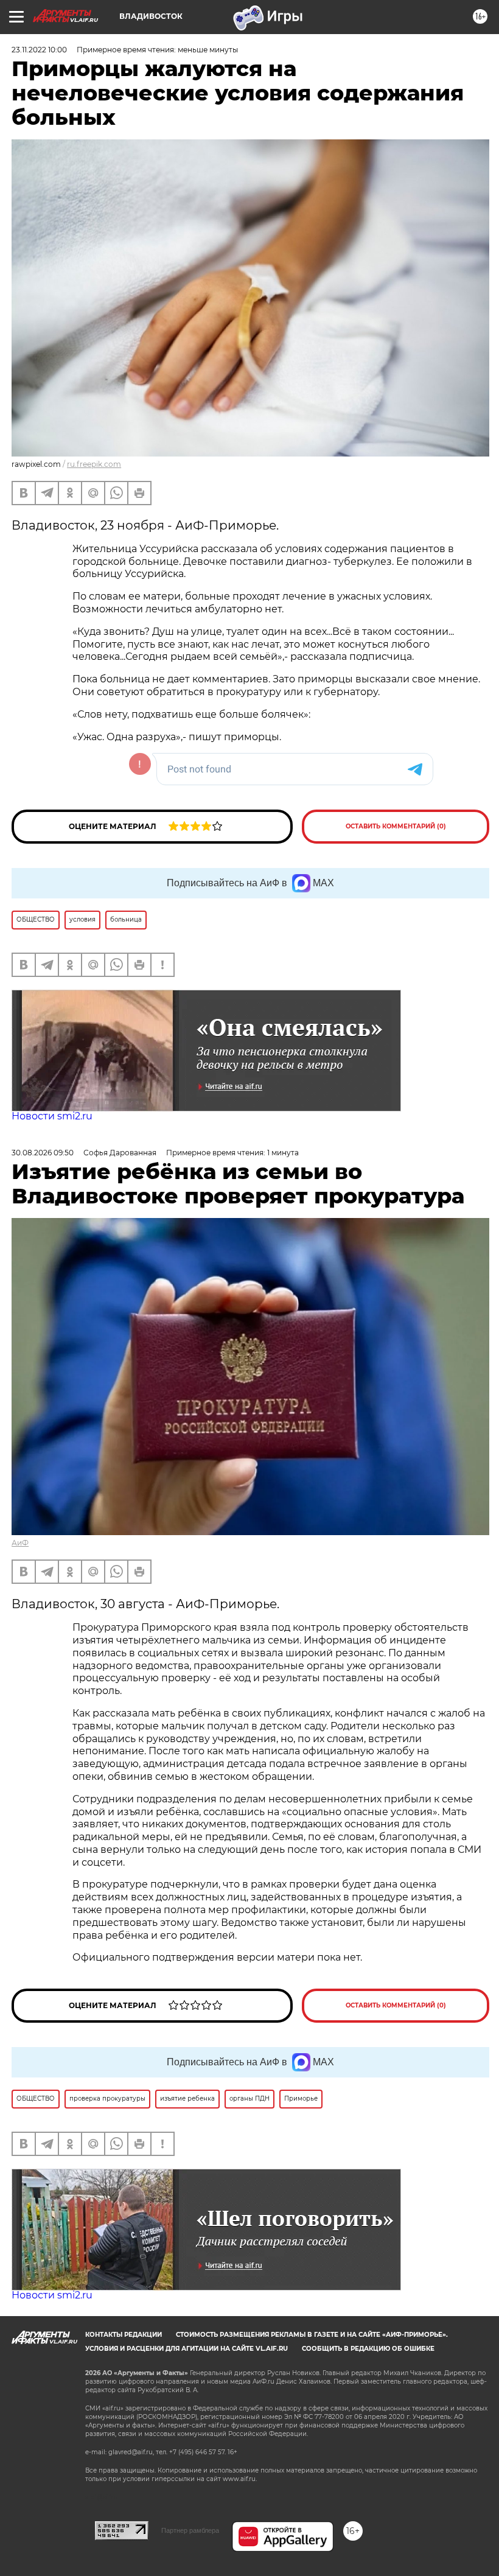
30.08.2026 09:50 (43, 1153)
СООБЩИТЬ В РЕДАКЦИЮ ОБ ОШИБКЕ (368, 2349)
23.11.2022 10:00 (39, 50)
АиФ (20, 1543)
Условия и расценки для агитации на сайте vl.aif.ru (187, 2349)
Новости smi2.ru (52, 1116)
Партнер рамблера (190, 2530)
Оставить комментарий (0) (396, 826)
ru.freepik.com (94, 464)
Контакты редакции (124, 2335)
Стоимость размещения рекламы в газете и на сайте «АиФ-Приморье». (312, 2335)
